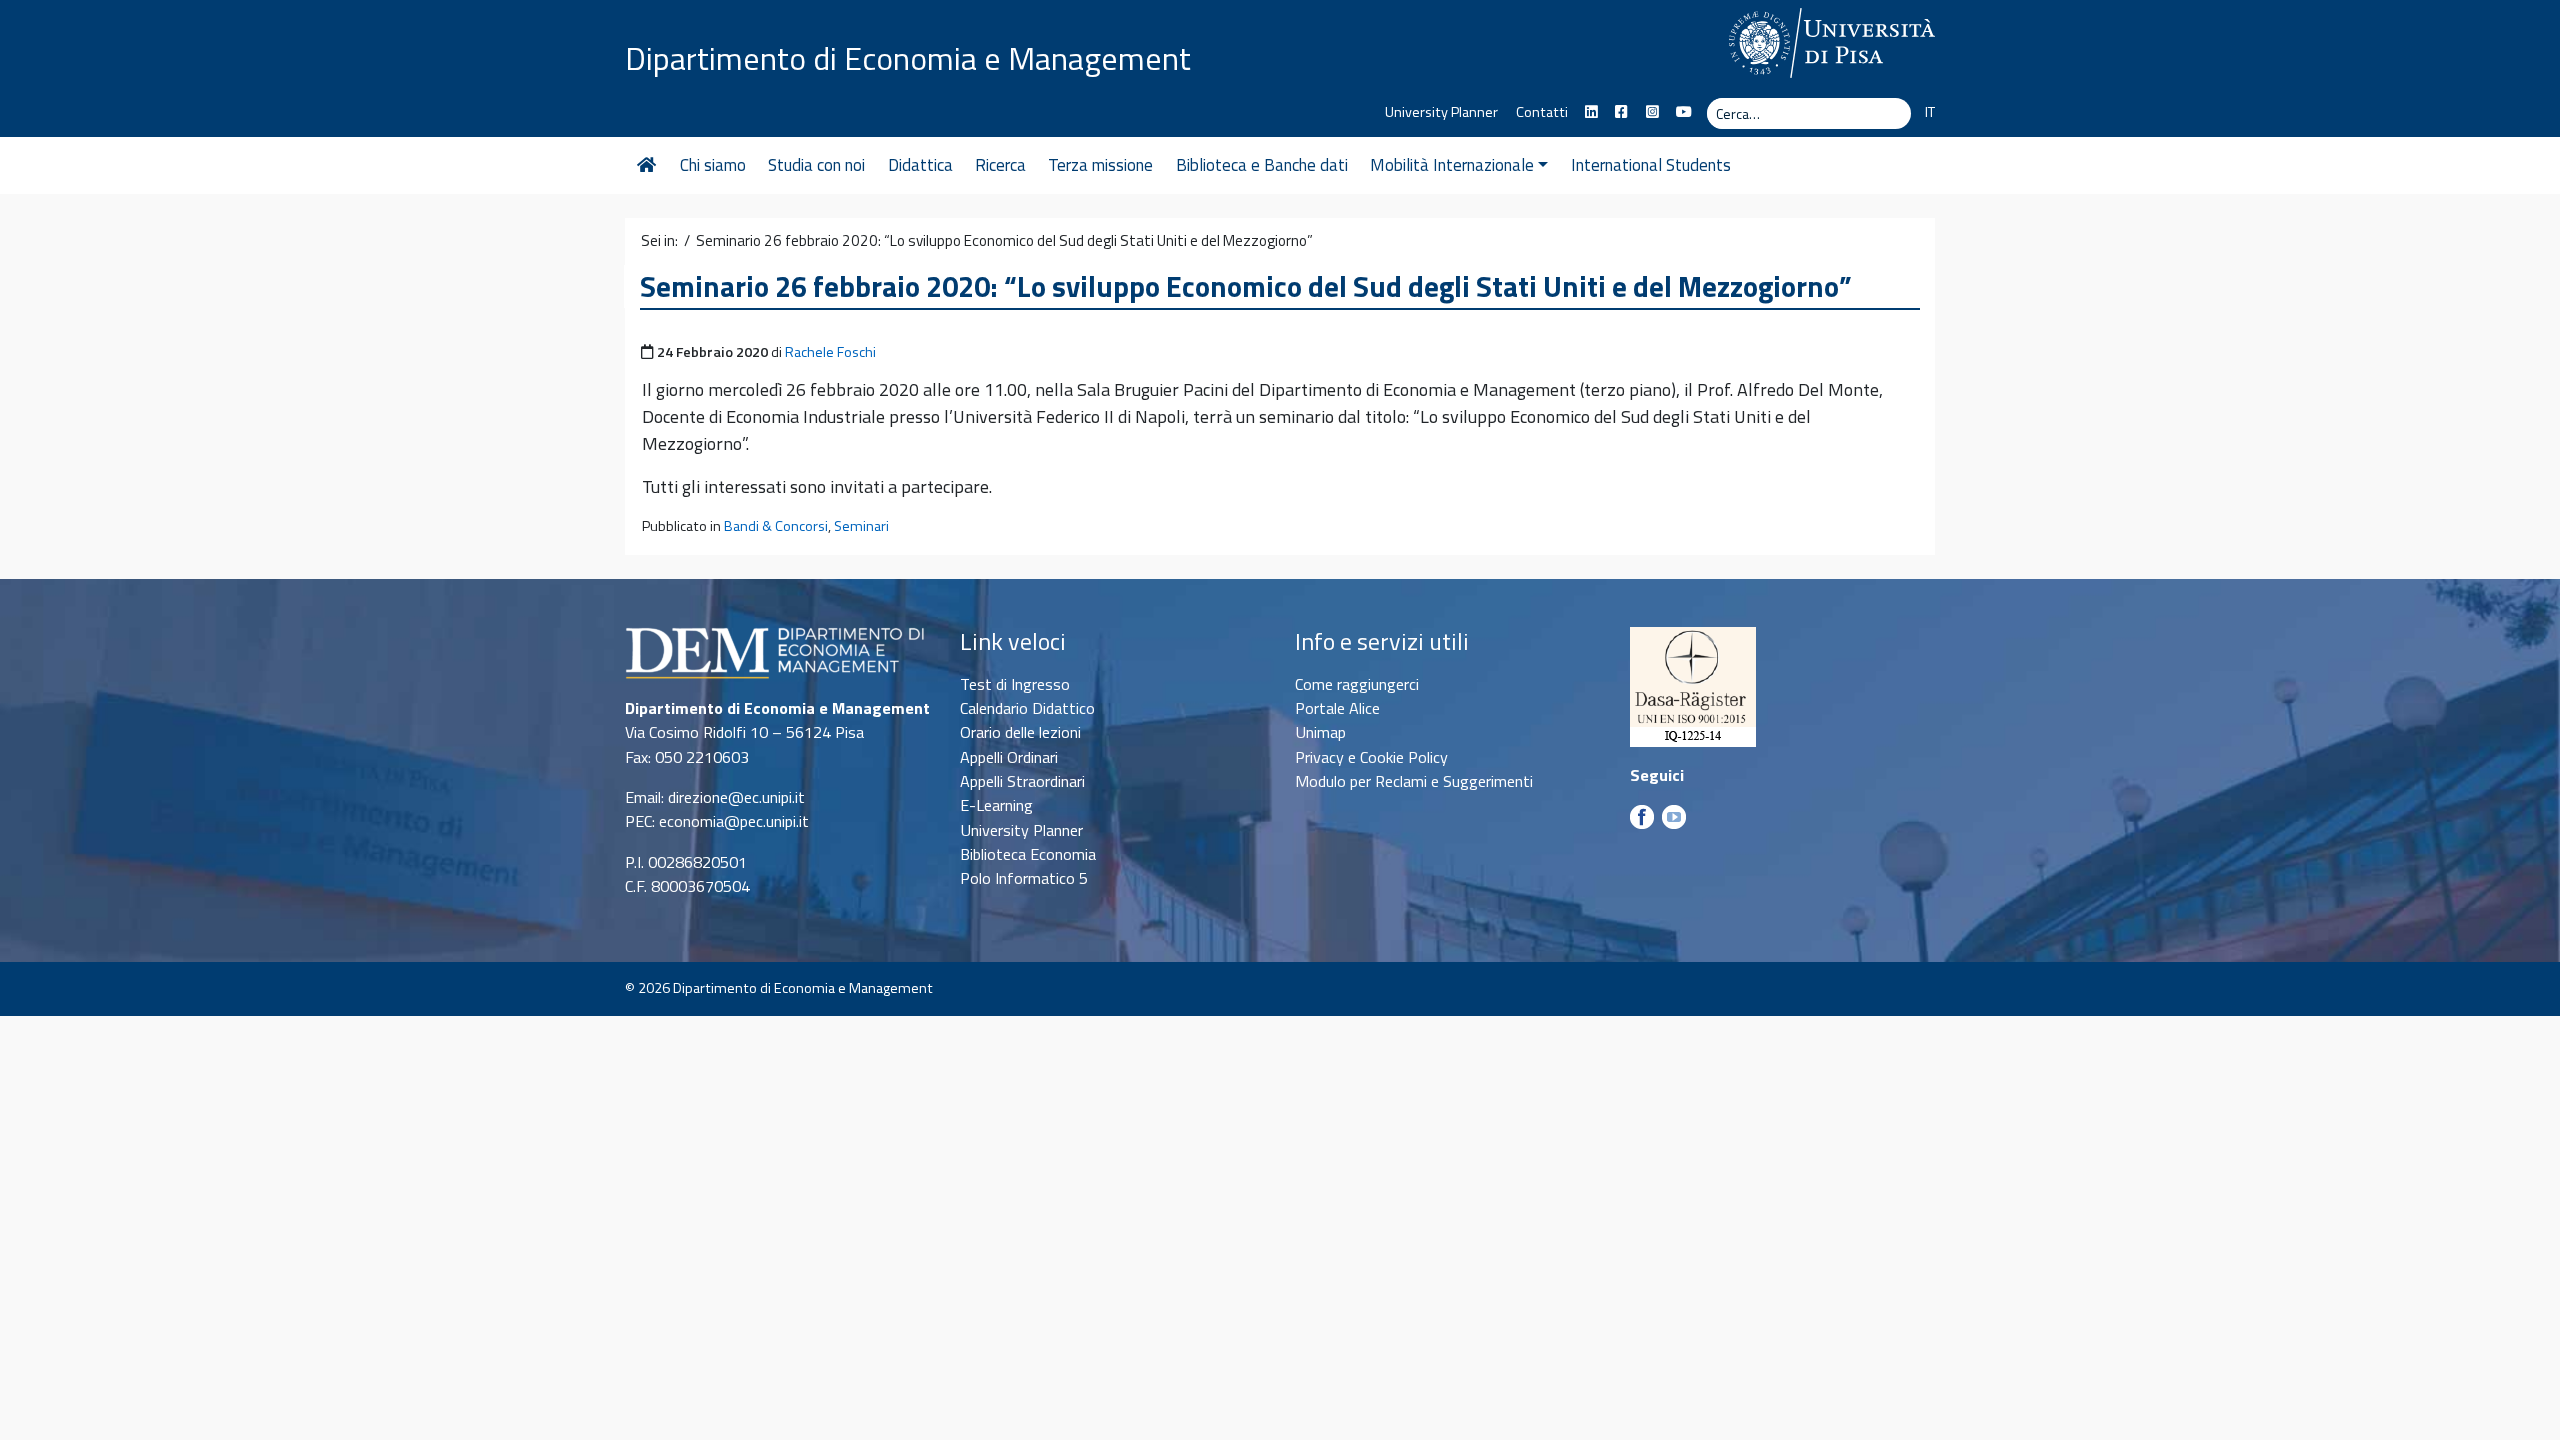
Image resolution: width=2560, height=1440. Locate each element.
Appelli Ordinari (1009, 757)
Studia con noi (816, 165)
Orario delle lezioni (1020, 732)
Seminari (861, 526)
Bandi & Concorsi (776, 526)
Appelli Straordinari (1022, 781)
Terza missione (1100, 165)
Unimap (1320, 732)
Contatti (1542, 112)
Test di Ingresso (1015, 684)
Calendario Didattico (1027, 708)
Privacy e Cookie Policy (1371, 757)
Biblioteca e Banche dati (1262, 165)
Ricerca (1000, 165)
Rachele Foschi (830, 352)
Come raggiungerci (1357, 684)
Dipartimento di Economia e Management (908, 58)
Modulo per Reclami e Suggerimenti (1414, 781)
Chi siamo (713, 165)
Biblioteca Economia (1028, 854)
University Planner (1441, 112)
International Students (1651, 165)
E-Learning (996, 805)
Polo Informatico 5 (1024, 878)
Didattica (920, 165)
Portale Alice (1337, 708)
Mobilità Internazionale (1452, 165)
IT (1930, 112)
